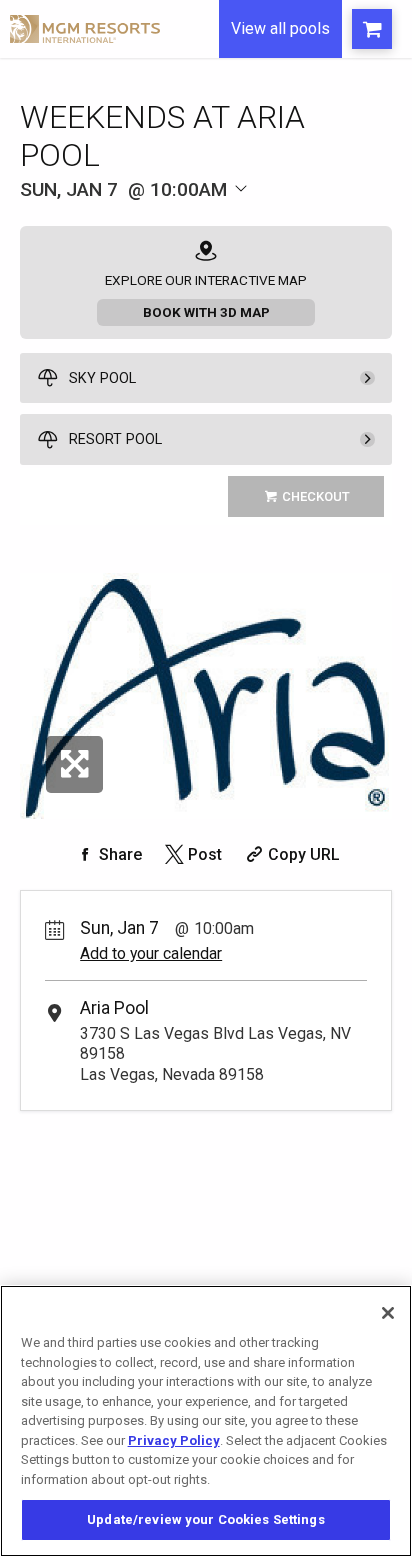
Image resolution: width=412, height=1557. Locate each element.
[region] (206, 1421)
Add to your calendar (151, 953)
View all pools (280, 28)
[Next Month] (277, 217)
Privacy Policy (174, 1440)
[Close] (388, 1313)
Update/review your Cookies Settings (206, 1519)
